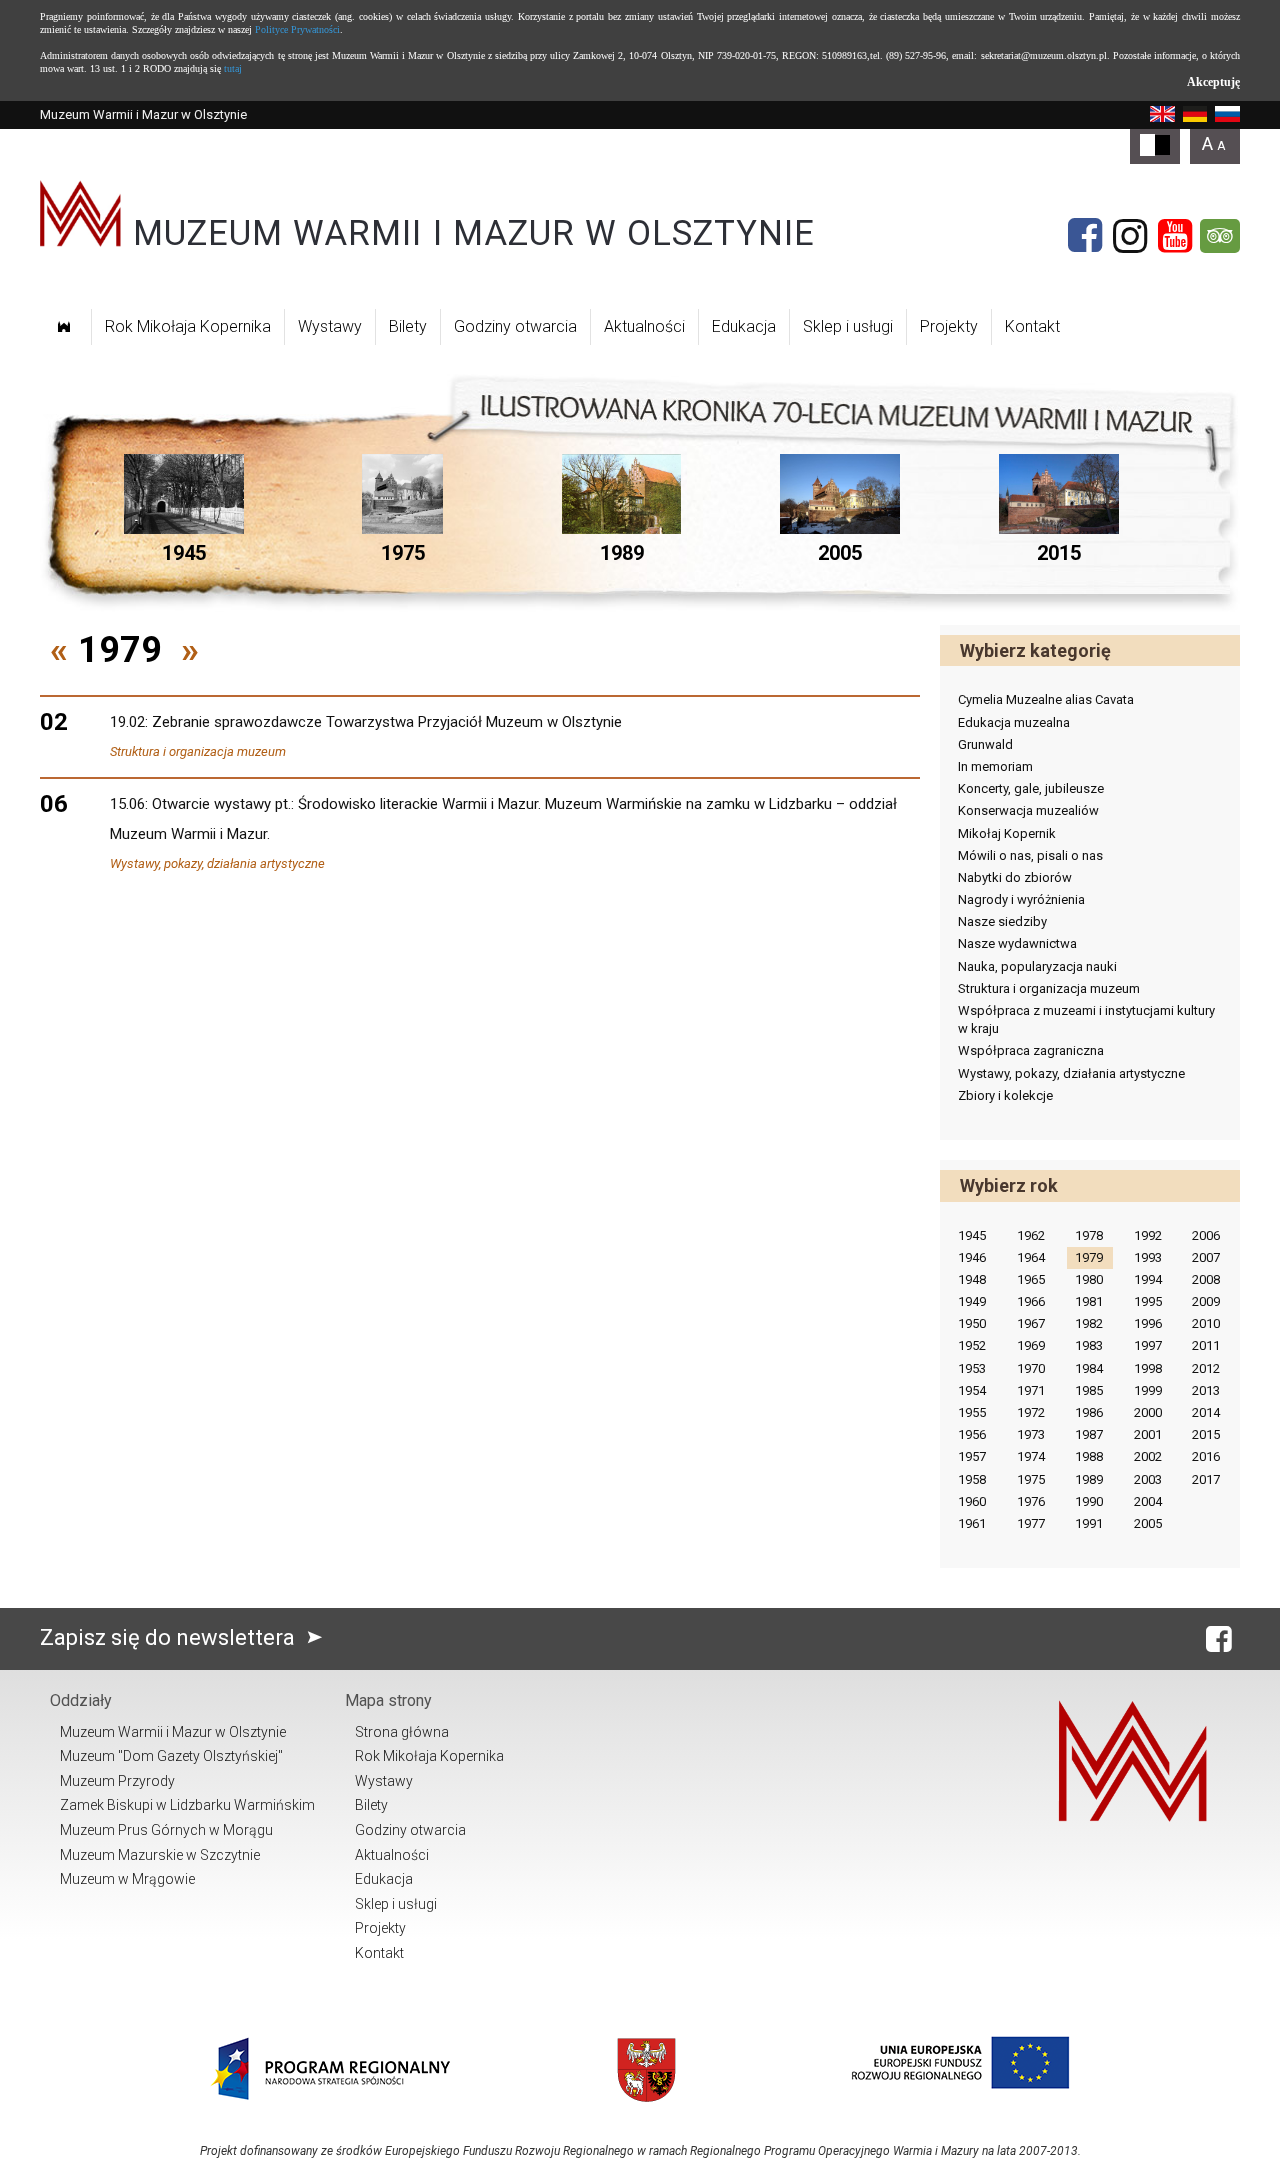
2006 (1206, 1235)
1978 (1089, 1235)
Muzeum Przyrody (117, 1781)
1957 (972, 1456)
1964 (1031, 1257)
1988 (1089, 1456)
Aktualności (644, 326)
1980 (1089, 1279)
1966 (1031, 1301)
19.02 (127, 722)
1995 (1148, 1301)
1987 (1089, 1434)
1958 (972, 1479)
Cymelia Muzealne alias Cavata (1046, 699)
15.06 (127, 804)
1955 (972, 1412)
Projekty (949, 326)
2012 (1206, 1368)
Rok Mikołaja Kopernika (188, 326)
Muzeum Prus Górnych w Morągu (166, 1830)
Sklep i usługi (848, 326)
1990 (1089, 1501)
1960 (972, 1501)
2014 (1206, 1412)
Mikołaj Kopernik (1007, 833)
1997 (1148, 1345)
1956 (972, 1434)
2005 (1148, 1523)
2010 (1206, 1323)
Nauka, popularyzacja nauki (1037, 966)
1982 (1089, 1323)
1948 (972, 1279)
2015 (1206, 1434)
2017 (1206, 1479)
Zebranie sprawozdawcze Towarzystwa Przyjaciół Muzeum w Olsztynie (387, 722)
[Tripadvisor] (1220, 236)
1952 (972, 1345)
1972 (1031, 1412)
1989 (1089, 1479)
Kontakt (1032, 326)
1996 (1148, 1323)
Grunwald (985, 744)
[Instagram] (1130, 236)
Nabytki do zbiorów (1015, 877)
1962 (1031, 1235)
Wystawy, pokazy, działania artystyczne (217, 863)
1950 (972, 1323)
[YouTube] (1175, 236)
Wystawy (330, 326)
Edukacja (744, 326)
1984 (1089, 1368)
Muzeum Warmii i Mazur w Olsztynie (173, 1732)
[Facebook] (1085, 236)
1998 (1148, 1368)
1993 (1148, 1257)
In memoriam (995, 766)
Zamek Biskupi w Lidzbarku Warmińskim (187, 1805)
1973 (1031, 1434)
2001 (1148, 1434)
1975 (1031, 1479)
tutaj (233, 68)
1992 (1148, 1235)
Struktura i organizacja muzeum (198, 751)
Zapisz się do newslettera (170, 1637)
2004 (1148, 1501)
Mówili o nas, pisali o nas (1030, 855)
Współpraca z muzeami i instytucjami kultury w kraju (1086, 1019)
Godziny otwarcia (515, 326)
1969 (1031, 1345)
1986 (1089, 1412)
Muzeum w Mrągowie (127, 1879)
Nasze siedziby (1002, 921)
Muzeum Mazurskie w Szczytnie (160, 1855)
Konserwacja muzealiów (1028, 810)
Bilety (408, 326)
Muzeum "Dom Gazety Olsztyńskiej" (171, 1756)
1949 (972, 1301)
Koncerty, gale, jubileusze (1031, 788)
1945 (972, 1235)
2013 (1206, 1390)
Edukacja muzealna (1014, 722)
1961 (972, 1523)
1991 (1089, 1523)
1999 (1148, 1390)
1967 (1031, 1323)
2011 (1206, 1345)
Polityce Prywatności (297, 29)
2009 (1206, 1301)
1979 (1089, 1257)
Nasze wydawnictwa (1017, 943)
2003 (1148, 1479)
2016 (1206, 1456)
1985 (1089, 1390)
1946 (972, 1257)
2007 (1206, 1257)
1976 (1031, 1501)
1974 (1031, 1456)
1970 (1031, 1368)
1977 (1031, 1523)
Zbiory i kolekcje (1005, 1095)
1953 (972, 1368)
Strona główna (402, 1732)
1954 (972, 1390)
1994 (1148, 1279)
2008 (1206, 1279)
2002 (1148, 1456)
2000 (1148, 1412)
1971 (1031, 1390)
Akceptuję (1213, 82)
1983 (1089, 1345)
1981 (1089, 1301)
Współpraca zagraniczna (1031, 1050)
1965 (1031, 1279)
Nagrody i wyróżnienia (1021, 899)
